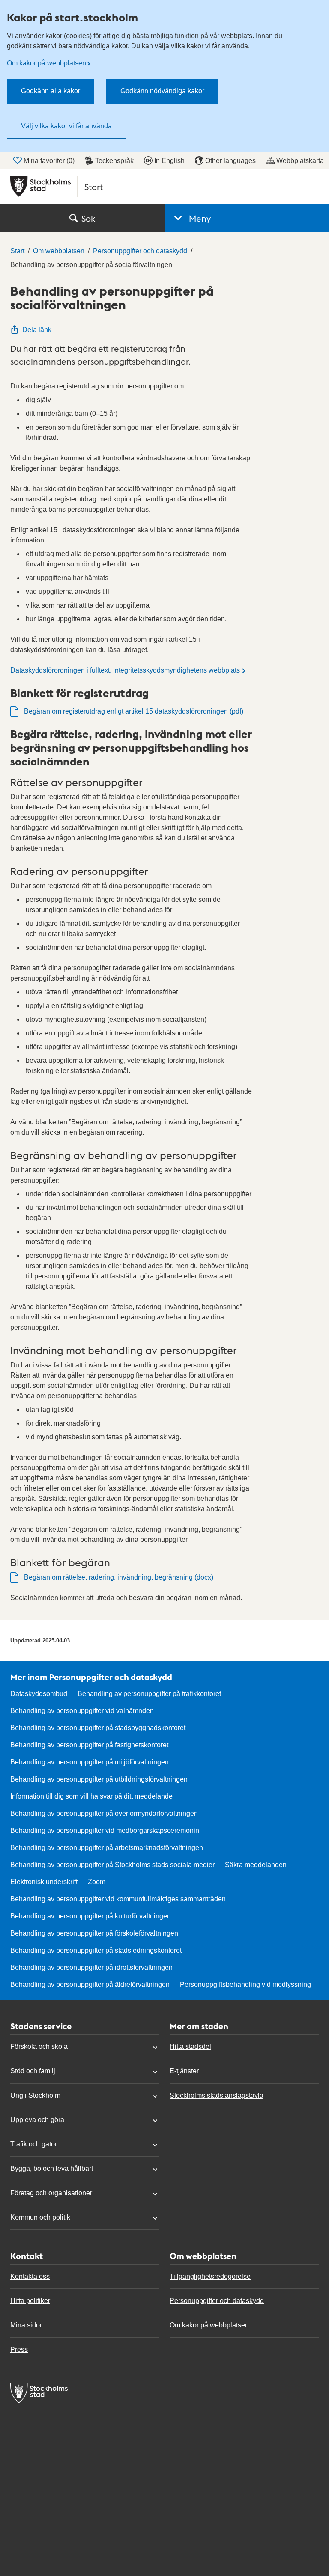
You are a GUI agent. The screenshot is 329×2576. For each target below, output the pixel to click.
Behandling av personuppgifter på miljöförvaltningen (90, 1762)
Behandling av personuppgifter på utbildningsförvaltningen (99, 1779)
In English (169, 161)
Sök (88, 218)
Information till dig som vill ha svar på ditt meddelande (91, 1796)
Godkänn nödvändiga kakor (162, 91)
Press (19, 2349)
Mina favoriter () (49, 161)
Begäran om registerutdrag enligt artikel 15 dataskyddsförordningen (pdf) (134, 711)
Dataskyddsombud (39, 1694)
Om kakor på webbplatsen (46, 63)
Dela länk (37, 330)
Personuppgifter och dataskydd (217, 2301)
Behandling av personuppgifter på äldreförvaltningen (90, 1985)
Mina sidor (26, 2325)
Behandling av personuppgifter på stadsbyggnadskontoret (98, 1728)
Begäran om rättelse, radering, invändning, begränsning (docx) (119, 1577)
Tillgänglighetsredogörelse (210, 2276)
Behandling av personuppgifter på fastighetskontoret (89, 1745)
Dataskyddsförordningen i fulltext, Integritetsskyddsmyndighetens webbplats (125, 670)
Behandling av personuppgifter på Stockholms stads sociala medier (112, 1865)
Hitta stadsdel (190, 2047)
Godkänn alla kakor (51, 91)
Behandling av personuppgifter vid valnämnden (82, 1711)
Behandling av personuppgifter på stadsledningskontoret (96, 1950)
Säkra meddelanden (256, 1865)
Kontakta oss (30, 2276)
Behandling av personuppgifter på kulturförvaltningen (91, 1916)
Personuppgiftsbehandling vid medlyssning (245, 1985)
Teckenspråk (114, 161)
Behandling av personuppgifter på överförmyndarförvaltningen (104, 1813)
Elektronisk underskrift (44, 1882)
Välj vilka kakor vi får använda (66, 126)
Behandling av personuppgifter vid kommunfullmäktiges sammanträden (118, 1899)
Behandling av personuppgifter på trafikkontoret (149, 1694)
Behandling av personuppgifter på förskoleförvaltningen (94, 1933)
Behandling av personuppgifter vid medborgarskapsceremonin (105, 1830)
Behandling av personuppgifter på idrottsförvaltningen (91, 1967)
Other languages (230, 161)
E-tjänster (184, 2071)
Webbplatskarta (300, 161)
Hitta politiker (30, 2301)
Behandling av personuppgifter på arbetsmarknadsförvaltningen (107, 1848)
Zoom (97, 1882)
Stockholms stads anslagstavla (217, 2095)
